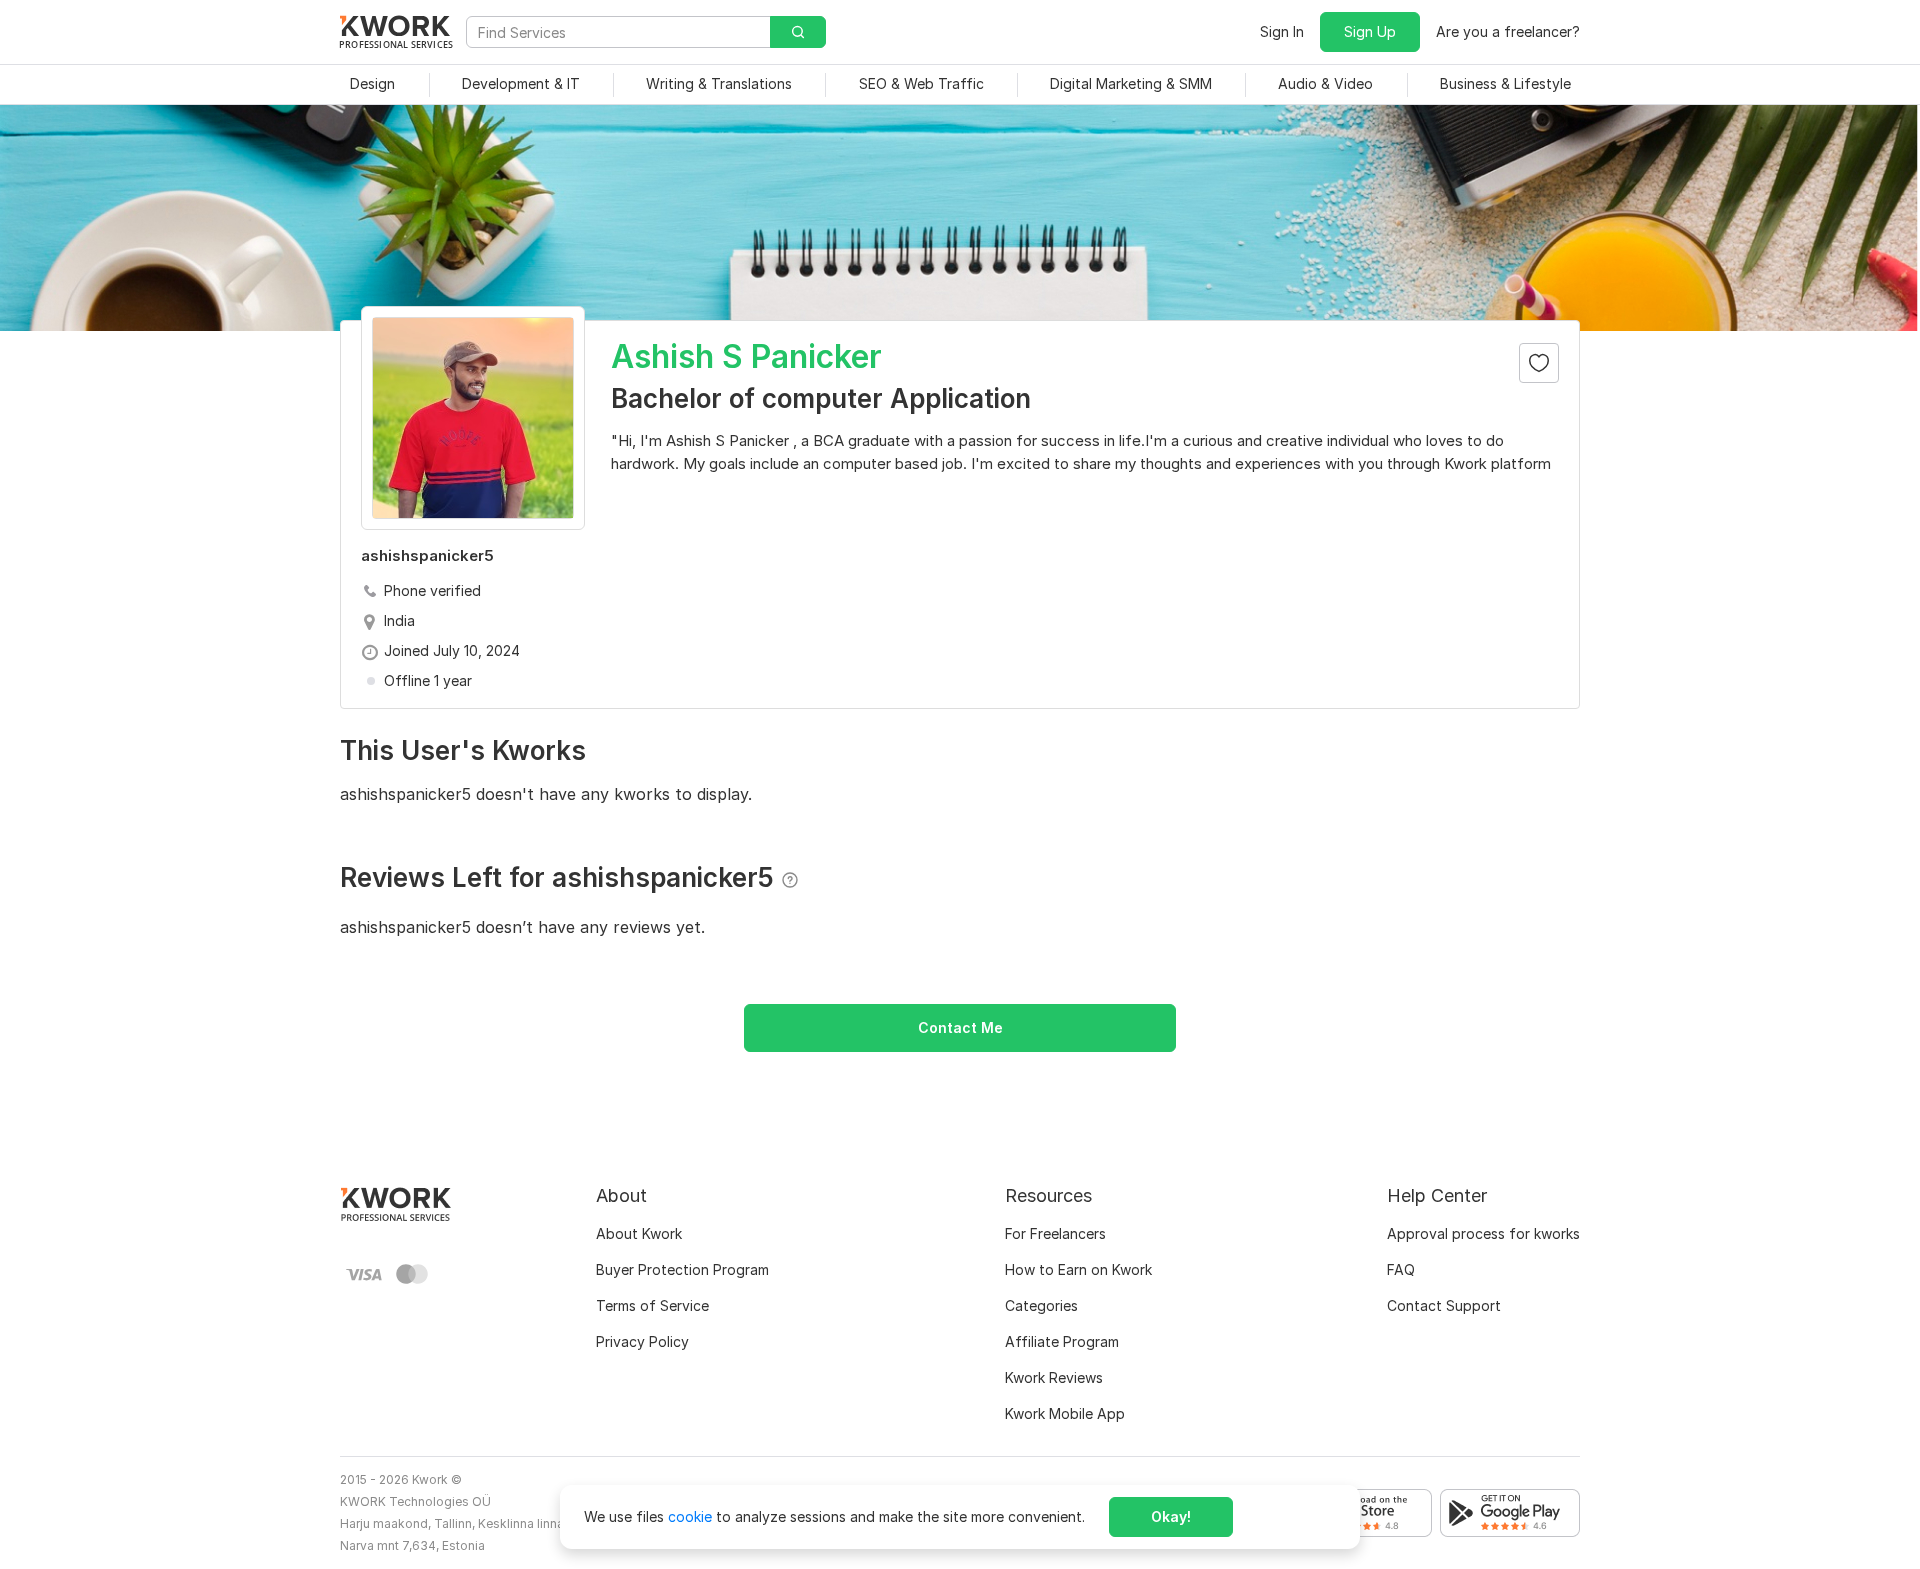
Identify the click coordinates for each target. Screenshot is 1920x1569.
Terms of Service (652, 1305)
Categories (1041, 1305)
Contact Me (960, 1027)
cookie (690, 1516)
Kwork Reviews (1054, 1377)
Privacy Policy (642, 1341)
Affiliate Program (1062, 1341)
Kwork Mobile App (1065, 1413)
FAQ (1401, 1269)
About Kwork (639, 1233)
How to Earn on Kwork (1078, 1269)
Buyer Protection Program (682, 1269)
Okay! (1171, 1516)
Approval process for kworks (1483, 1233)
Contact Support (1444, 1305)
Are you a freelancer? (1508, 31)
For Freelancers (1055, 1233)
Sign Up (1370, 31)
